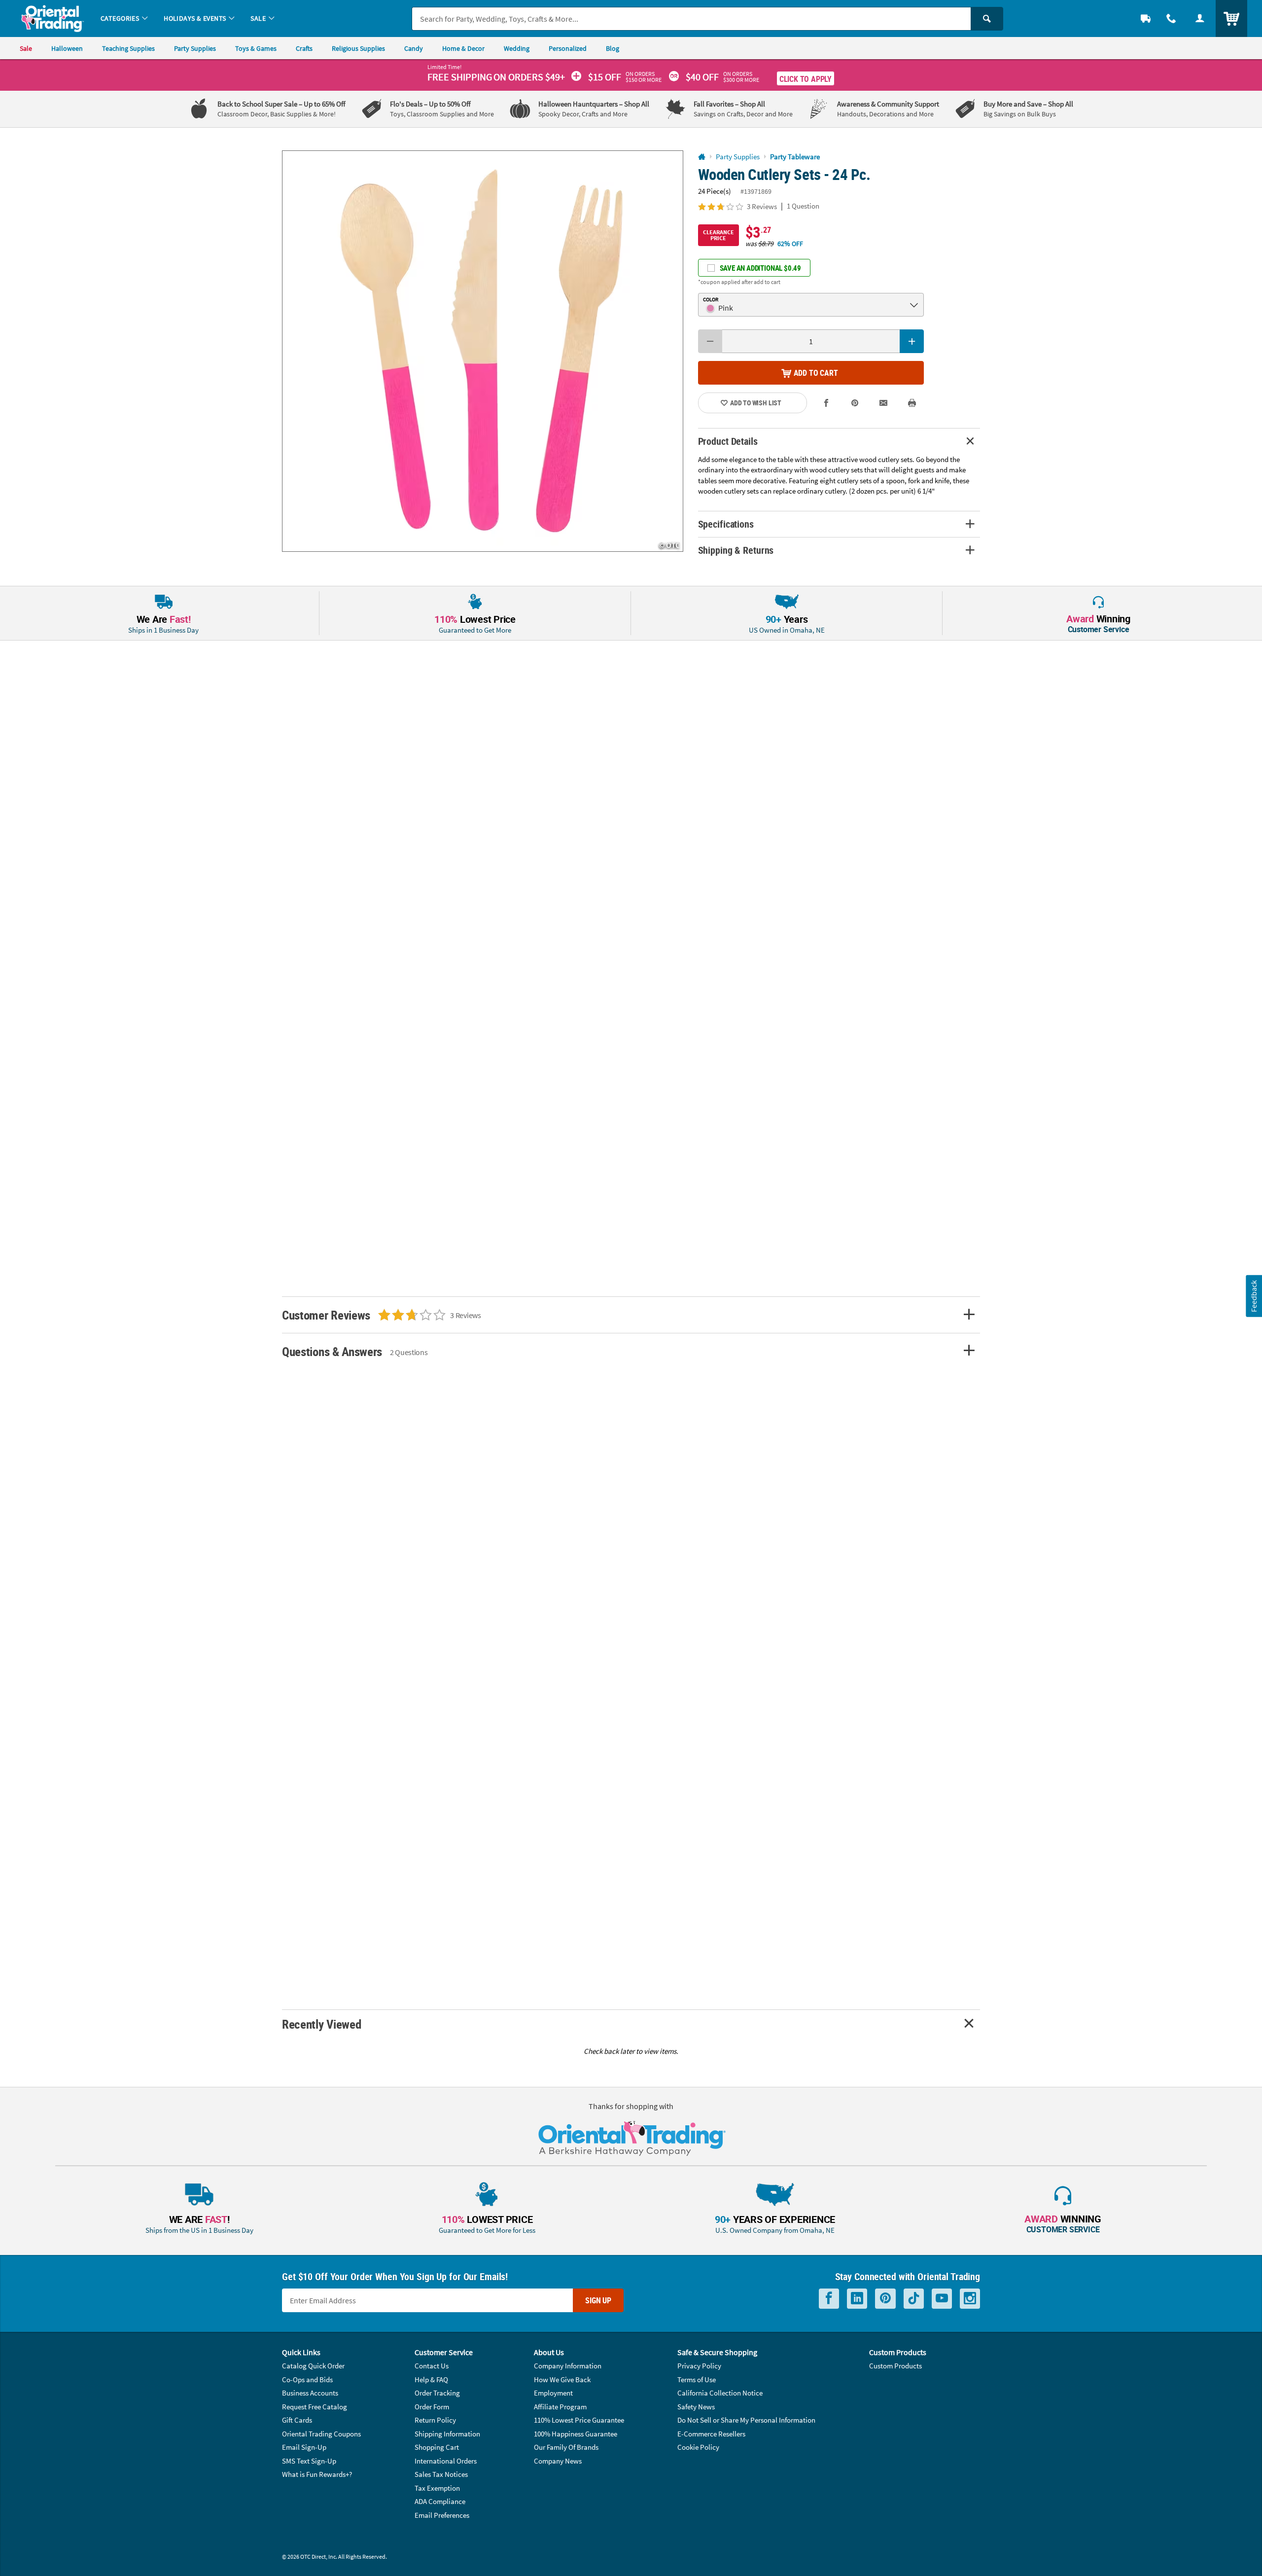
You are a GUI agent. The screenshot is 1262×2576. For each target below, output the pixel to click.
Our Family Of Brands (566, 2447)
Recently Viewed (321, 2024)
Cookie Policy (698, 2447)
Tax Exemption (437, 2488)
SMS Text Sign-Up (309, 2461)
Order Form (432, 2407)
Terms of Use (697, 2379)
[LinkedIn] (857, 2299)
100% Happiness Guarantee (576, 2434)
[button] (483, 351)
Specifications (726, 524)
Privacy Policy (699, 2366)
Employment (553, 2393)
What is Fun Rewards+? (317, 2474)
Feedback (1254, 1296)
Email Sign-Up (304, 2447)
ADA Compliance (440, 2501)
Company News (558, 2461)
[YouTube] (942, 2299)
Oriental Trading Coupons (321, 2434)
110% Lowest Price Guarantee (579, 2420)
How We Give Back (562, 2379)
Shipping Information (447, 2434)
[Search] (987, 19)
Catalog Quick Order (313, 2366)
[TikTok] (914, 2299)
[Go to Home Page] (702, 157)
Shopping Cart (437, 2447)
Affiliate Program (560, 2407)
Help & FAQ (431, 2379)
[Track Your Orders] (1146, 18)
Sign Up (598, 2300)
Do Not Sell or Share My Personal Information (746, 2420)
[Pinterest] (885, 2299)
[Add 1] (912, 341)
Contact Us (432, 2366)
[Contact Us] (1171, 18)
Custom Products (895, 2366)
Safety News (696, 2407)
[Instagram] (970, 2299)
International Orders (446, 2461)
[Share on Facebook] (827, 403)
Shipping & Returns (736, 550)
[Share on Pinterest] (855, 403)
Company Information (568, 2366)
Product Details (728, 441)
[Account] (1200, 18)
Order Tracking (437, 2393)
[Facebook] (829, 2299)
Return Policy (435, 2420)
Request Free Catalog (315, 2407)
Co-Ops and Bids (307, 2379)
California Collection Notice (720, 2393)
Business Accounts (310, 2393)
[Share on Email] (883, 403)
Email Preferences (442, 2515)
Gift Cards (297, 2420)
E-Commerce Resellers (711, 2434)
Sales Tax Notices (441, 2474)
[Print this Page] (912, 403)
